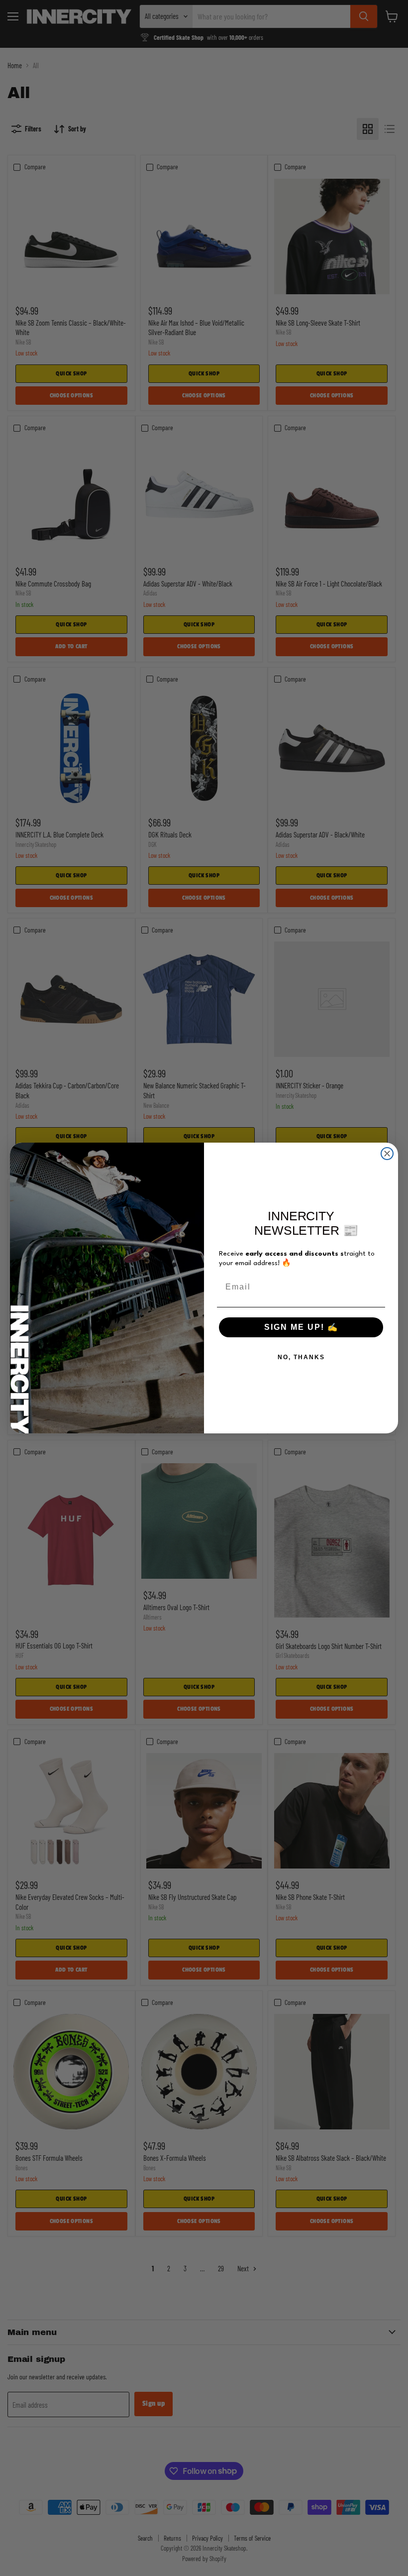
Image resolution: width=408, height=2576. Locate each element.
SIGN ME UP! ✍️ (301, 1327)
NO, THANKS (301, 1357)
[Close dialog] (387, 1154)
